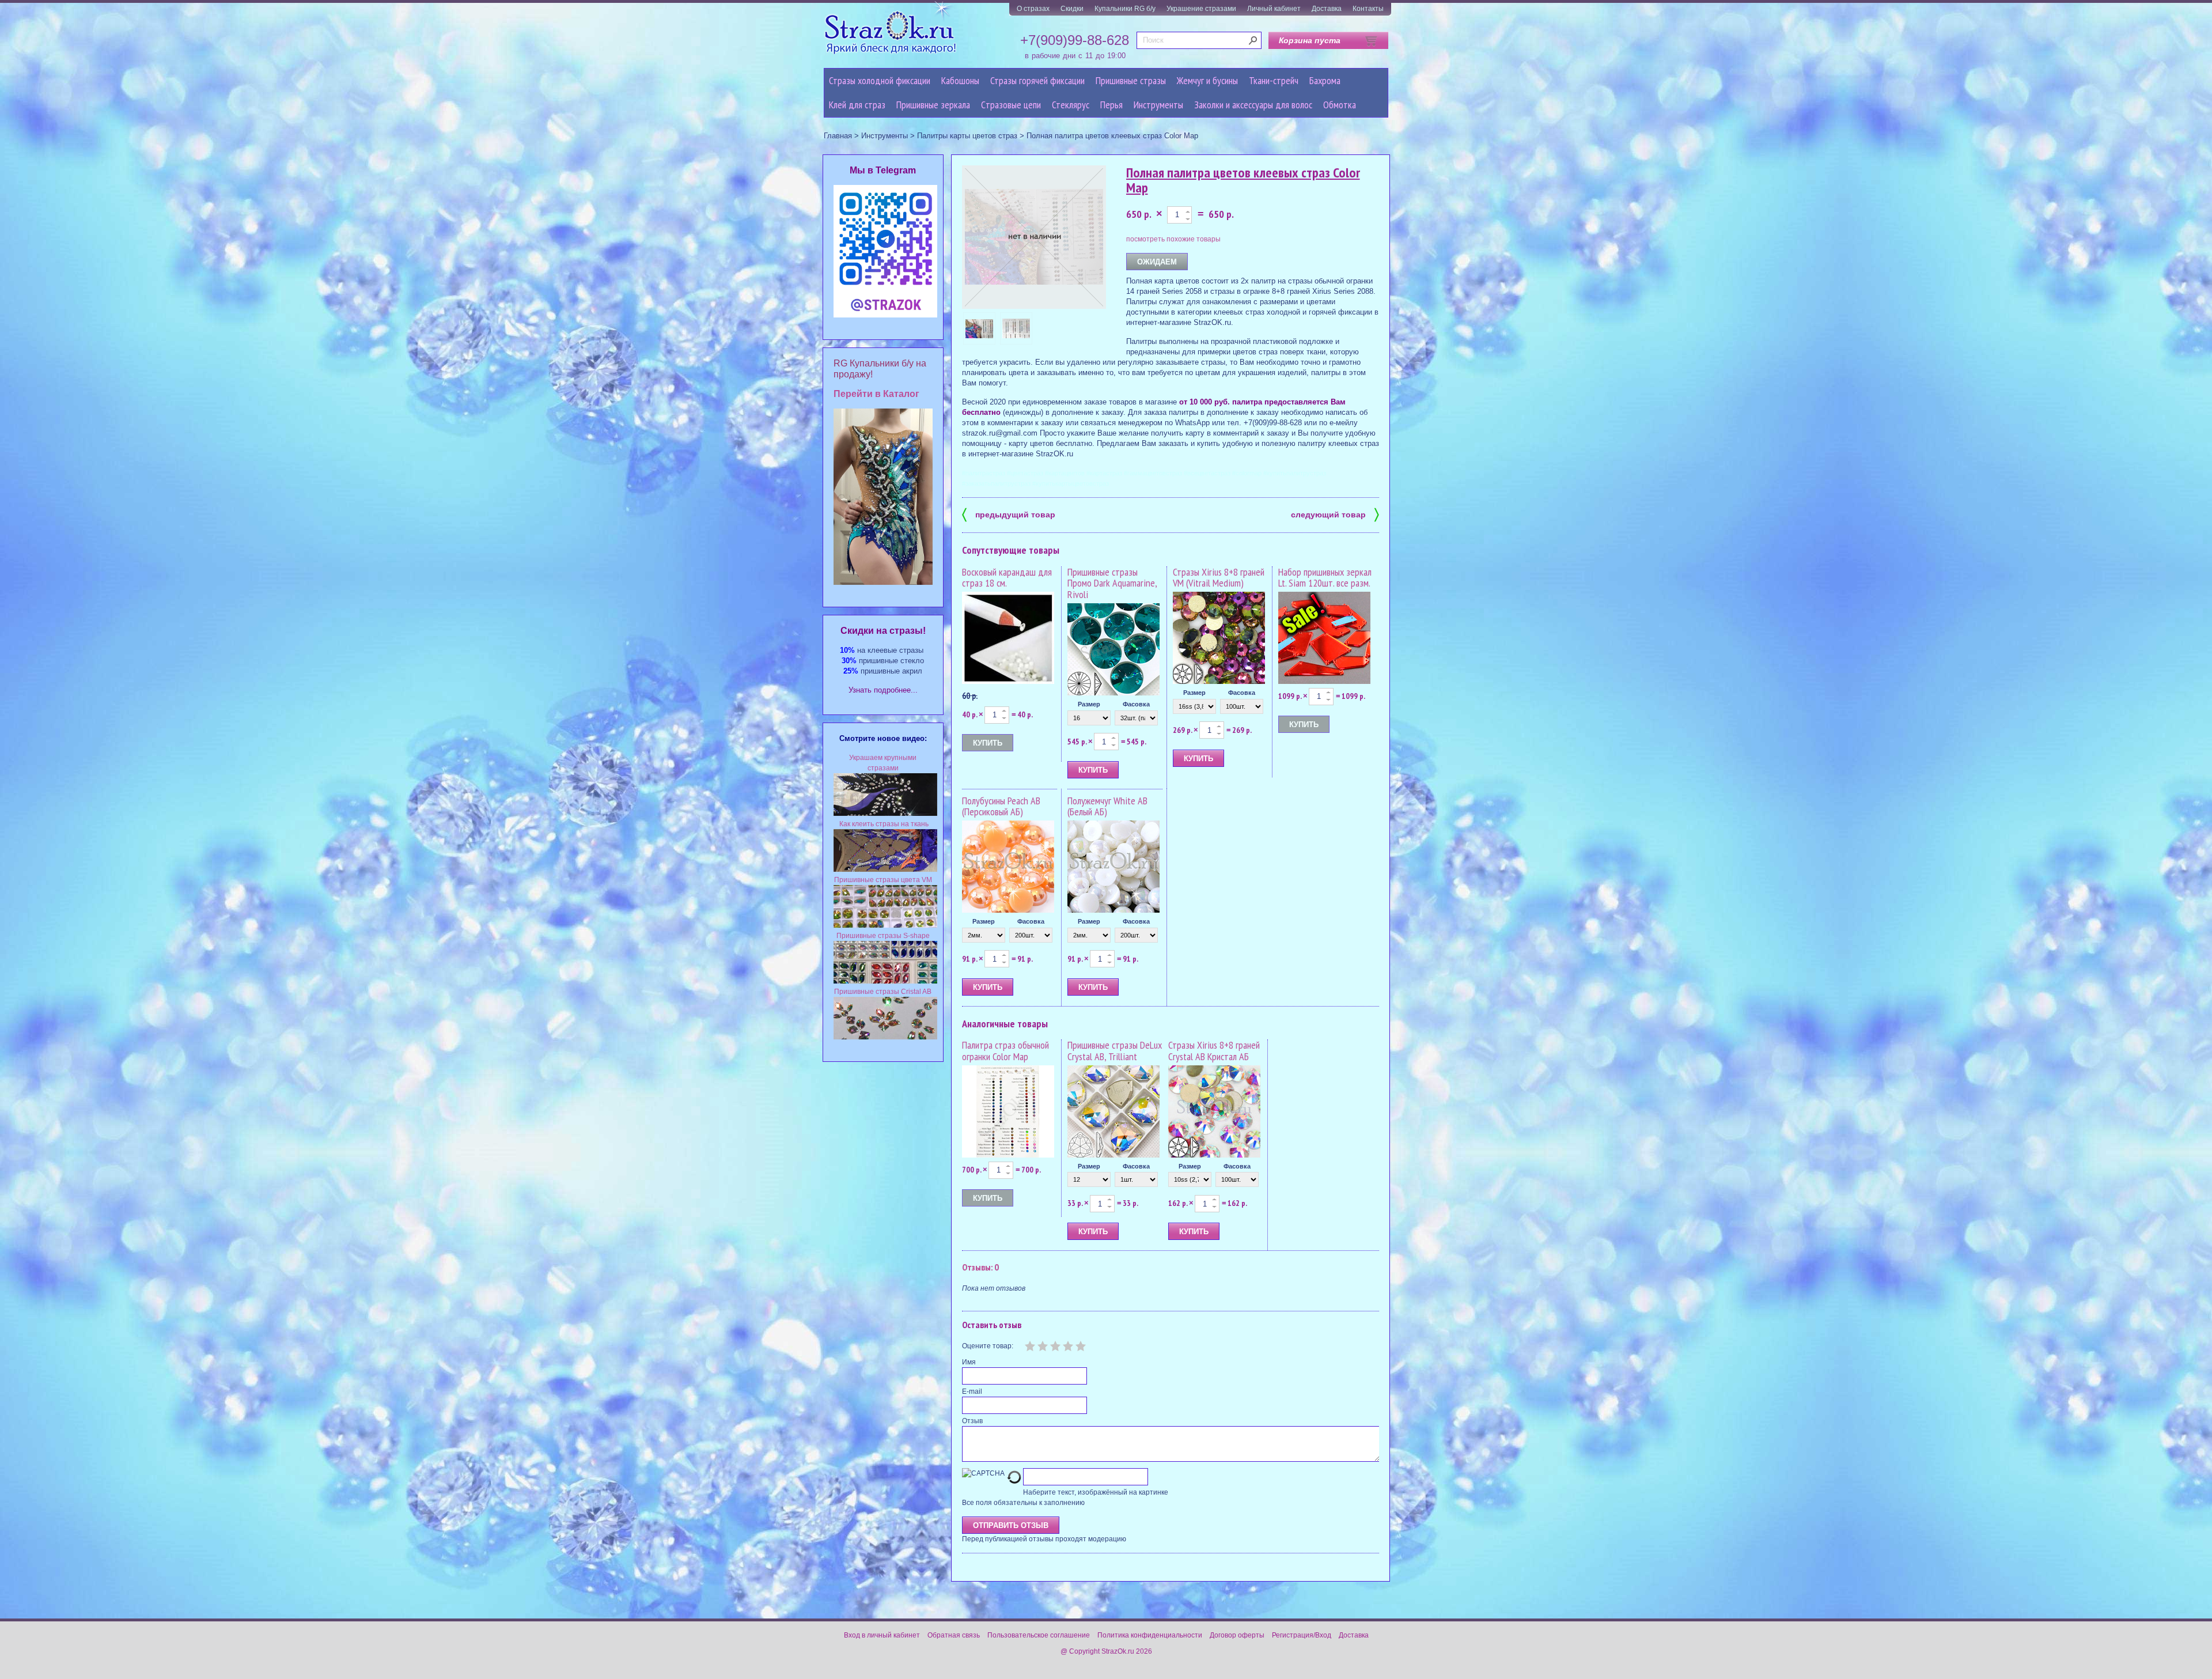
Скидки (1072, 9)
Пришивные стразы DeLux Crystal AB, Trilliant (1115, 1051)
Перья (1111, 105)
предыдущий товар (1009, 514)
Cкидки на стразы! (883, 631)
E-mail (972, 1391)
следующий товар (1335, 514)
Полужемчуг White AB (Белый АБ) (1107, 806)
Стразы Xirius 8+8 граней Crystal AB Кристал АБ (1214, 1051)
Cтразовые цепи (1011, 105)
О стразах (1033, 9)
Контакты (1368, 9)
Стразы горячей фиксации (1037, 80)
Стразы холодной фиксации (880, 80)
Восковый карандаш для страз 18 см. (1007, 578)
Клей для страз (857, 105)
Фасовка (1136, 704)
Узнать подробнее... (883, 690)
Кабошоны (960, 80)
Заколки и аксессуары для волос (1253, 105)
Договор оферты (1237, 1635)
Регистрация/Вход (1302, 1635)
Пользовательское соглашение (1039, 1635)
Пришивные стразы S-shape (883, 936)
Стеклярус (1071, 105)
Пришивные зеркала (933, 105)
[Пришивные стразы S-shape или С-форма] (885, 981)
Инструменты (1158, 105)
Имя (969, 1362)
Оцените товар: (988, 1346)
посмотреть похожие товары (1173, 239)
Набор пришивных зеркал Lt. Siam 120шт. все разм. (1325, 578)
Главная (838, 136)
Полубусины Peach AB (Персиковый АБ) (1001, 806)
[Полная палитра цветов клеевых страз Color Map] (979, 328)
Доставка (1327, 9)
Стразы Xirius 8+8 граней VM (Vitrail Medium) (1219, 578)
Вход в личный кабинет (882, 1635)
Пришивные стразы (1131, 80)
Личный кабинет (1274, 9)
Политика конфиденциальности (1150, 1635)
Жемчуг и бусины (1207, 80)
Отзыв (972, 1421)
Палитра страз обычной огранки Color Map (1005, 1051)
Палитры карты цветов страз (967, 136)
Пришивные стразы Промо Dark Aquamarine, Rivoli (1112, 583)
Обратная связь (954, 1635)
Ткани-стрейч (1274, 80)
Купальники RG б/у (1125, 9)
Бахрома (1325, 80)
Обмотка (1340, 105)
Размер (1089, 704)
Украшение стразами (1201, 9)
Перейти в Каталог (876, 394)
